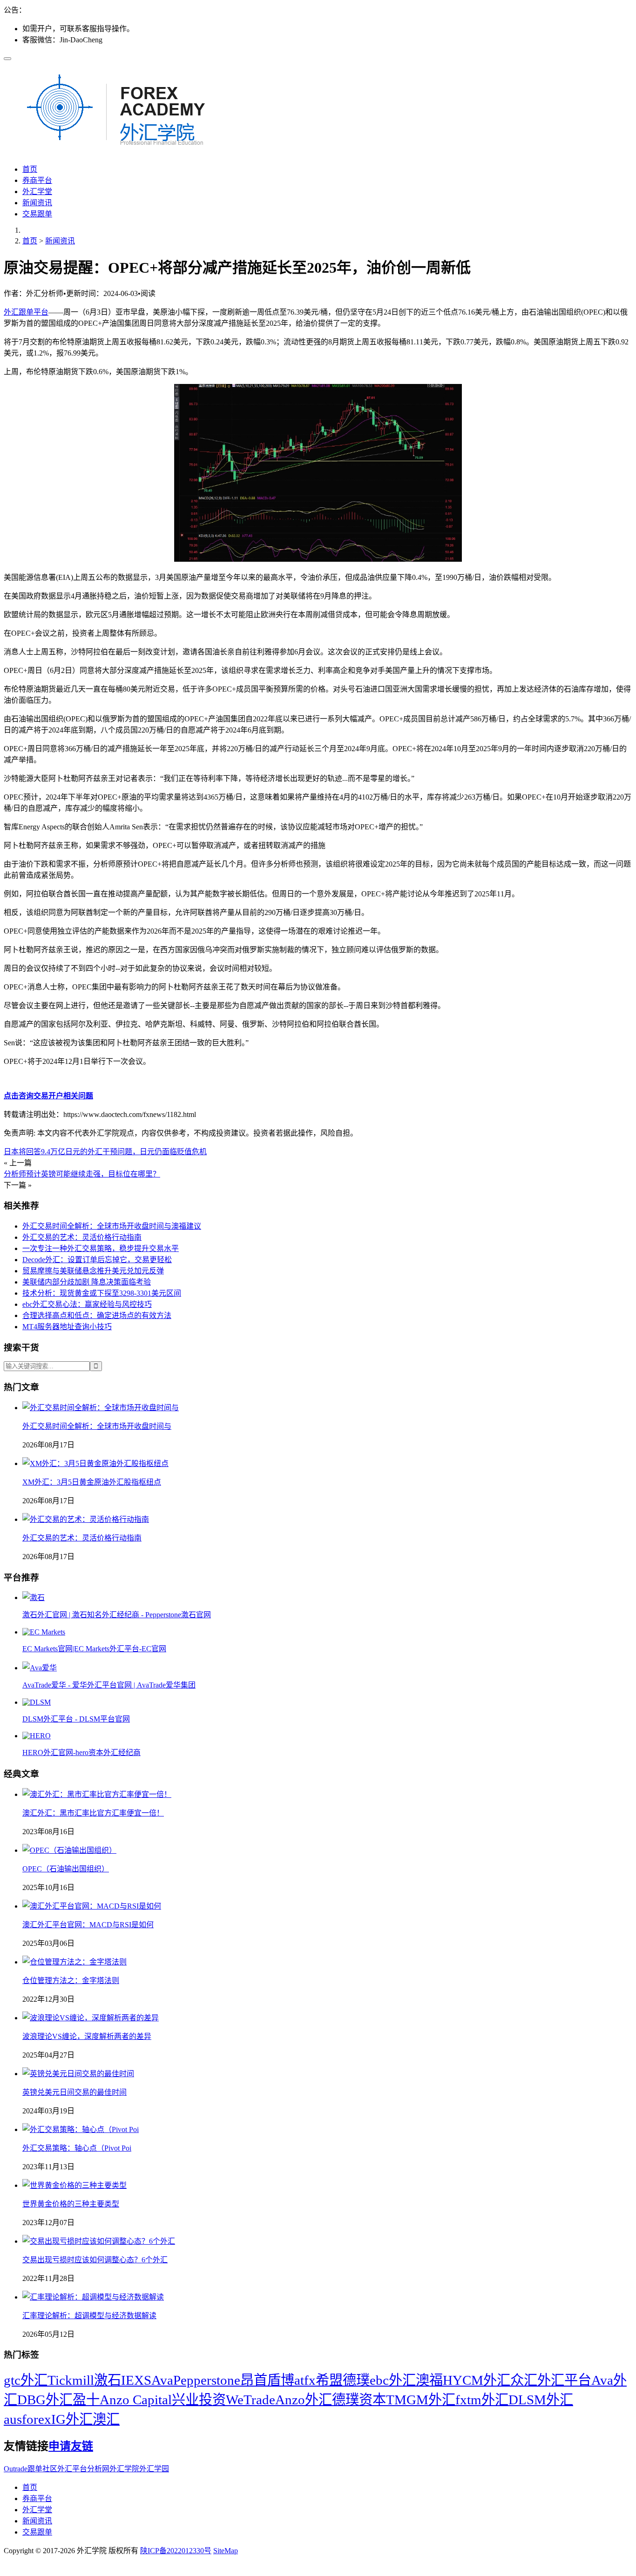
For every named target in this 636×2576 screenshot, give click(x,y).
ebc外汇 (393, 2380)
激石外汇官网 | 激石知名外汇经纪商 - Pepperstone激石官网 (117, 1615)
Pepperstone (207, 2380)
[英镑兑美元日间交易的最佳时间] (78, 2074)
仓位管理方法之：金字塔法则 (71, 1981)
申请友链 (71, 2446)
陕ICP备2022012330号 (176, 2551)
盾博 (281, 2380)
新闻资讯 (37, 203)
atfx (305, 2380)
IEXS (136, 2380)
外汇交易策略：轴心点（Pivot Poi (77, 2148)
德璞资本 (359, 2400)
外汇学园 (154, 2469)
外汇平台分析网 (83, 2469)
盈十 (86, 2400)
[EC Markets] (44, 1632)
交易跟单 (37, 214)
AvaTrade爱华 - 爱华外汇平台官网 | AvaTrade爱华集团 (109, 1685)
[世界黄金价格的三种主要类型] (74, 2185)
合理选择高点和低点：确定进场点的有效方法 (97, 1315)
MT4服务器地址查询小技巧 (67, 1327)
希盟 (329, 2380)
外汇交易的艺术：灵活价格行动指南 (82, 1237)
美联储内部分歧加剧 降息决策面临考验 (87, 1282)
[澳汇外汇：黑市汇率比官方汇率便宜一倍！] (97, 1794)
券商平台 (37, 180)
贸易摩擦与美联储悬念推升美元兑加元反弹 (93, 1271)
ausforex (27, 2419)
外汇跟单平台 (26, 312)
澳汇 (106, 2419)
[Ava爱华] (40, 1668)
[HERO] (37, 1736)
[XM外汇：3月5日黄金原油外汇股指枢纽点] (95, 1463)
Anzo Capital (136, 2400)
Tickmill (71, 2380)
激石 (108, 2380)
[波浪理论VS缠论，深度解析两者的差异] (91, 2018)
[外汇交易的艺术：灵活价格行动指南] (86, 1519)
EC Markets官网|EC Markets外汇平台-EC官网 (94, 1649)
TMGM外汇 (421, 2400)
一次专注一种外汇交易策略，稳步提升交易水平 (101, 1248)
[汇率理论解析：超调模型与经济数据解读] (93, 2297)
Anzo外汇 (304, 2400)
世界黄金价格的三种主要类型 (71, 2204)
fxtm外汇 (482, 2400)
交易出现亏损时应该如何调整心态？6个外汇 (95, 2260)
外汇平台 (564, 2380)
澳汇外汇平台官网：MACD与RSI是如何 (88, 1925)
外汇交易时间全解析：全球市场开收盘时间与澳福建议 (112, 1226)
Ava (162, 2380)
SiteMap (226, 2551)
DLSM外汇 (541, 2400)
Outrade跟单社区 (30, 2469)
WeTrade (250, 2400)
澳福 (429, 2380)
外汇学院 (124, 2469)
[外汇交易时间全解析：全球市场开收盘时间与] (101, 1408)
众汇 (524, 2380)
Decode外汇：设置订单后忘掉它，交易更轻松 (97, 1260)
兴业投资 (199, 2400)
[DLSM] (37, 1702)
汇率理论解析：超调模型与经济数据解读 (89, 2316)
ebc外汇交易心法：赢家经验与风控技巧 (87, 1304)
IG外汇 (72, 2419)
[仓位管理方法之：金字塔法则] (74, 1962)
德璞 (356, 2380)
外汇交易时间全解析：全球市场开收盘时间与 (97, 1426)
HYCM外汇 (477, 2380)
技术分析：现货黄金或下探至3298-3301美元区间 (102, 1293)
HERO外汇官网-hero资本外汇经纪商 (81, 1752)
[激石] (34, 1597)
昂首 (254, 2380)
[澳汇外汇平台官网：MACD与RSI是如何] (92, 1906)
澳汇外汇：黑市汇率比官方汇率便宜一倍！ (93, 1813)
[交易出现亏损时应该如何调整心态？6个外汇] (99, 2241)
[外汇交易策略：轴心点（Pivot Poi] (81, 2129)
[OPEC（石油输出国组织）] (69, 1850)
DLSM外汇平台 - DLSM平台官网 (76, 1719)
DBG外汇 (45, 2400)
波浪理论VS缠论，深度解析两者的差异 (87, 2036)
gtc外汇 (26, 2380)
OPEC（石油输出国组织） (66, 1869)
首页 (30, 169)
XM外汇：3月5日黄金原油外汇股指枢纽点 (92, 1482)
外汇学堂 (37, 192)
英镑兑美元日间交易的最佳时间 (74, 2092)
